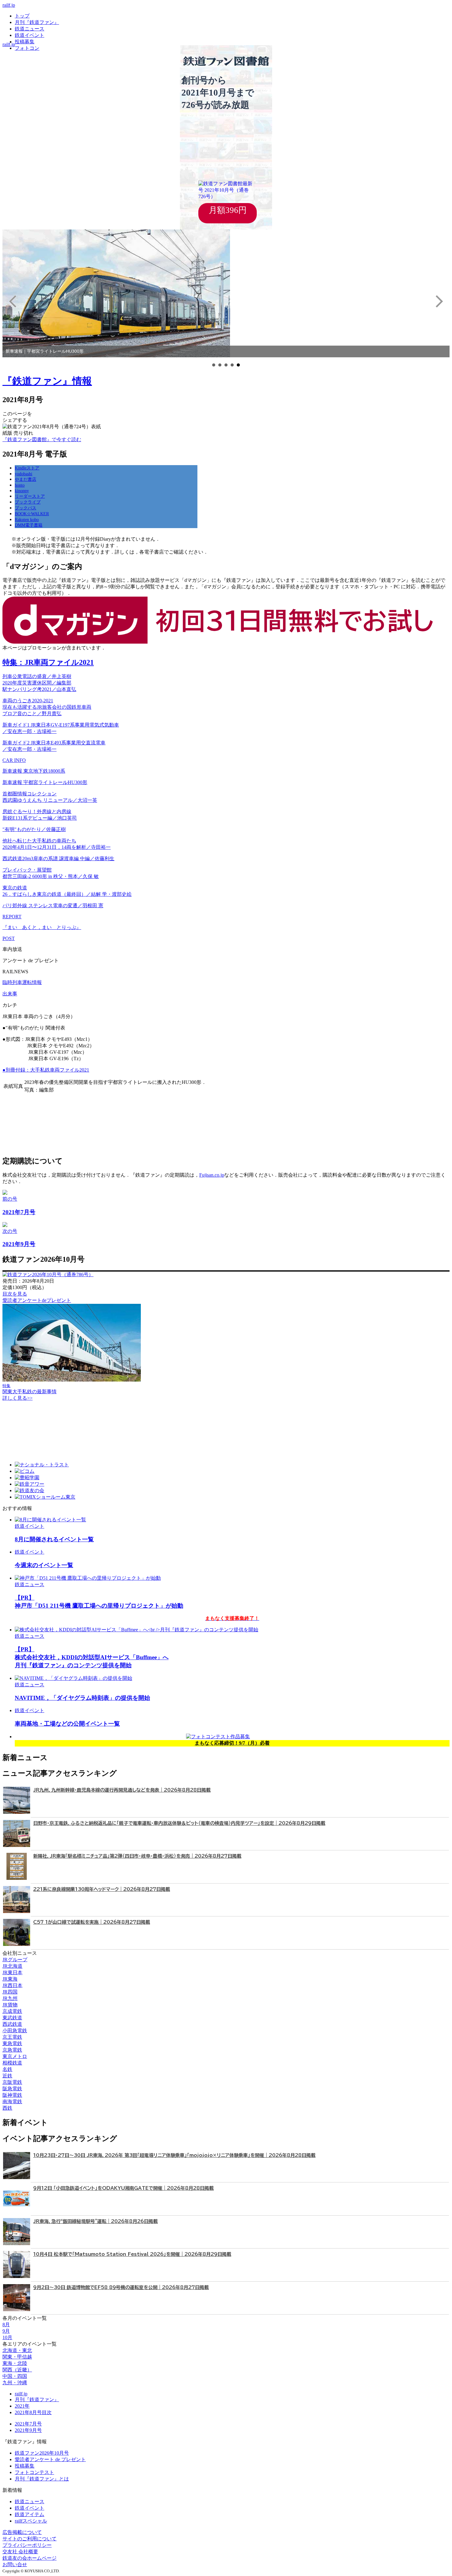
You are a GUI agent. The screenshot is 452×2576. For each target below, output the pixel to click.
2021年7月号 (28, 2424)
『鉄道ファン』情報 (47, 381)
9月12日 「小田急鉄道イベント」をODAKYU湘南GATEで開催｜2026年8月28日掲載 (123, 2188)
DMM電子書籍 (29, 525)
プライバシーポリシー (27, 2545)
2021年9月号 (28, 2430)
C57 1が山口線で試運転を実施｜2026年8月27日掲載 (92, 1922)
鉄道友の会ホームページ (30, 2558)
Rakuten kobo (27, 520)
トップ (22, 16)
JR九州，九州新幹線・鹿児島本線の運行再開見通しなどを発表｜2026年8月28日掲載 (122, 1790)
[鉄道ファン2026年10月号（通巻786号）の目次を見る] (48, 1274)
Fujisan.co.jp (212, 1175)
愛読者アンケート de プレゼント (50, 2459)
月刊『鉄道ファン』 (37, 22)
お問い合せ (15, 2564)
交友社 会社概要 (20, 2552)
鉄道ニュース (30, 29)
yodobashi (24, 474)
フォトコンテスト (34, 2472)
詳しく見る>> (18, 1398)
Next (439, 301)
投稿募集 (25, 42)
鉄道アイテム (30, 2514)
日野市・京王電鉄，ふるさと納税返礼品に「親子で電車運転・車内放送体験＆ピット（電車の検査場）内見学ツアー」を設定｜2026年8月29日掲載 (179, 1823)
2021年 (22, 2406)
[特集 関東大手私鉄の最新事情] (72, 1380)
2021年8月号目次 (33, 2412)
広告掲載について (22, 2532)
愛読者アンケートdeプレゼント (37, 1300)
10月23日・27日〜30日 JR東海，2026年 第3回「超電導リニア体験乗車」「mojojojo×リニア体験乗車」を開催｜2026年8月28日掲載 (174, 2155)
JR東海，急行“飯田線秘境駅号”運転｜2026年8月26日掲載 (95, 2221)
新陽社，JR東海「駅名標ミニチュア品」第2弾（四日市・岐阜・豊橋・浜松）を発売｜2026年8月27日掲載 (137, 1856)
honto (20, 485)
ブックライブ (28, 502)
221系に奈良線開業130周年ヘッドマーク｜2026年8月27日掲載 (102, 1889)
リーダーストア (30, 496)
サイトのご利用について (30, 2539)
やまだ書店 (26, 479)
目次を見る (15, 1294)
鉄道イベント (30, 35)
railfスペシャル (31, 2521)
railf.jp (9, 5)
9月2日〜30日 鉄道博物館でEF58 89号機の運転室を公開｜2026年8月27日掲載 (121, 2287)
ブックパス (26, 508)
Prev (13, 301)
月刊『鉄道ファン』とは (42, 2479)
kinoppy (22, 491)
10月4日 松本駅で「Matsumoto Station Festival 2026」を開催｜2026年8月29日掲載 (132, 2254)
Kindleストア (27, 468)
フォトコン (27, 48)
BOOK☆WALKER (32, 514)
